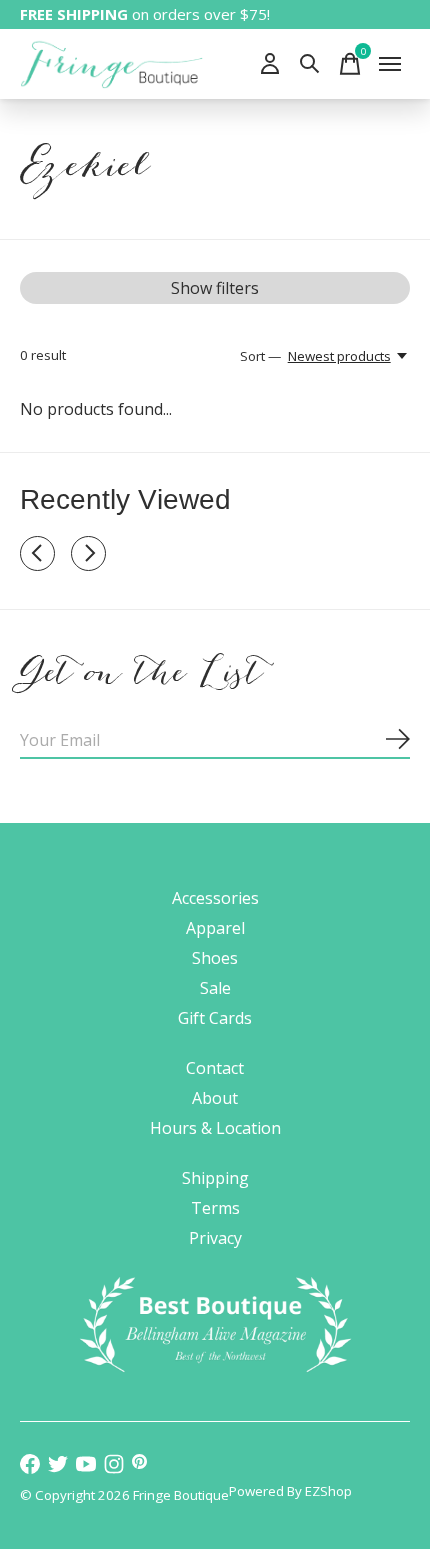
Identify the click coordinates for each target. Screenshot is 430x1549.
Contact (215, 1068)
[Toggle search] (310, 64)
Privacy (215, 1238)
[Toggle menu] (390, 64)
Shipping (215, 1178)
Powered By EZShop (290, 1491)
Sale (215, 988)
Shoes (215, 958)
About (215, 1098)
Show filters (215, 288)
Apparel (215, 928)
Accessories (215, 898)
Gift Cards (215, 1018)
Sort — (260, 356)
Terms (215, 1208)
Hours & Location (215, 1128)
